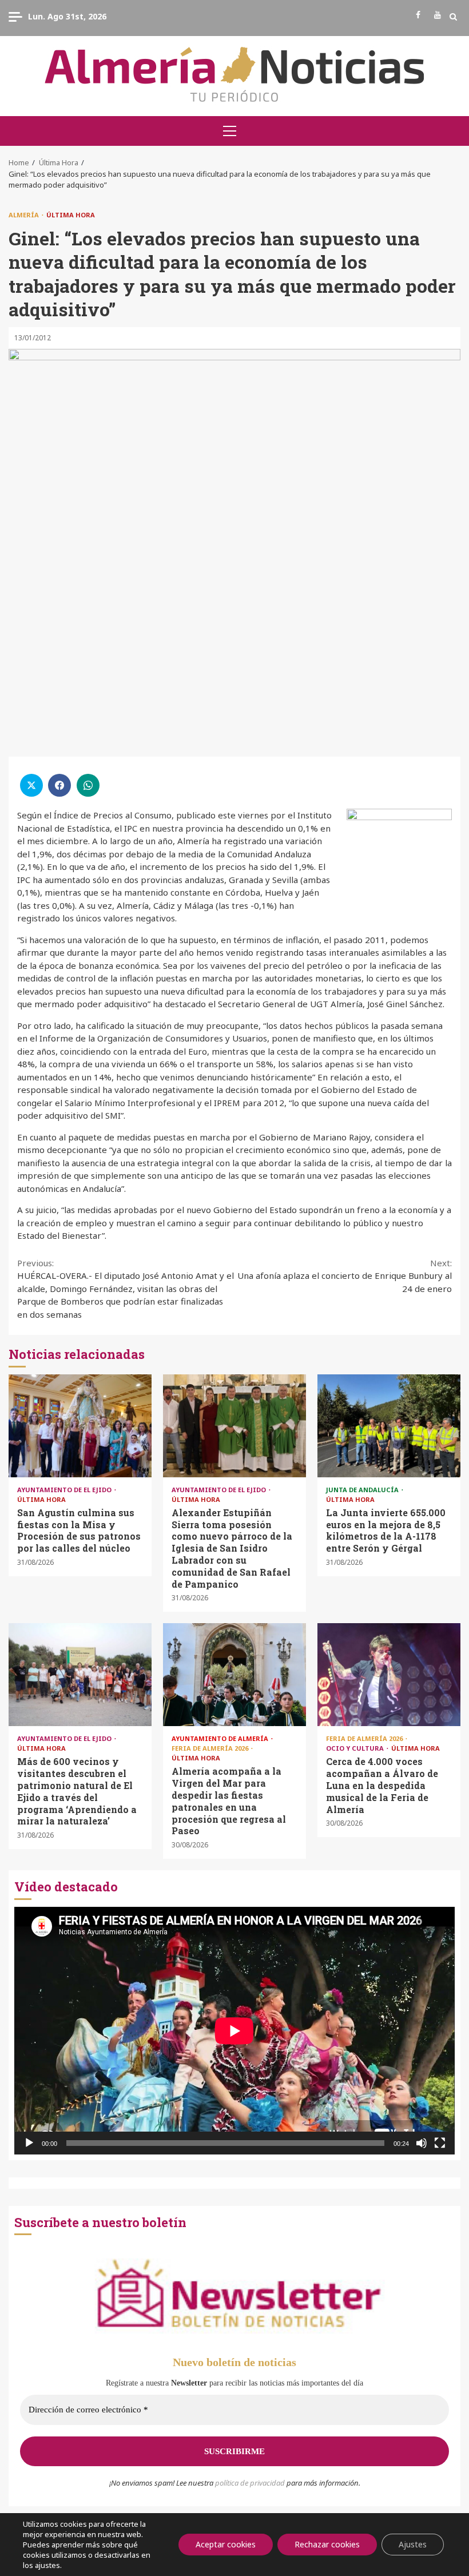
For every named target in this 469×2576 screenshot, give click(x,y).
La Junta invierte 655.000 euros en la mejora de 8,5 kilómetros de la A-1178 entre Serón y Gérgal (389, 1426)
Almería (25, 215)
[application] (234, 2031)
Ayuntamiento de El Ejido (65, 1490)
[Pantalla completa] (440, 2143)
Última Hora (71, 215)
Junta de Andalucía (363, 1490)
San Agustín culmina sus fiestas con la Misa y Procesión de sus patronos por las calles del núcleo (80, 1426)
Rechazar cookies (327, 2544)
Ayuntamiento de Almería (221, 1738)
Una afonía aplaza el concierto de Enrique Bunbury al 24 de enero (345, 1276)
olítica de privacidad (252, 2483)
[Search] (453, 17)
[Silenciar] (422, 2143)
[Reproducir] (29, 2143)
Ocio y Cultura (356, 1748)
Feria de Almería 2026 (211, 1748)
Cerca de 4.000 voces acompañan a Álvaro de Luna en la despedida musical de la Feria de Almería (389, 1675)
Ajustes (413, 2544)
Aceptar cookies (226, 2544)
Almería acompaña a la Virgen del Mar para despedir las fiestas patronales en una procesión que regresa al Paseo (234, 1675)
